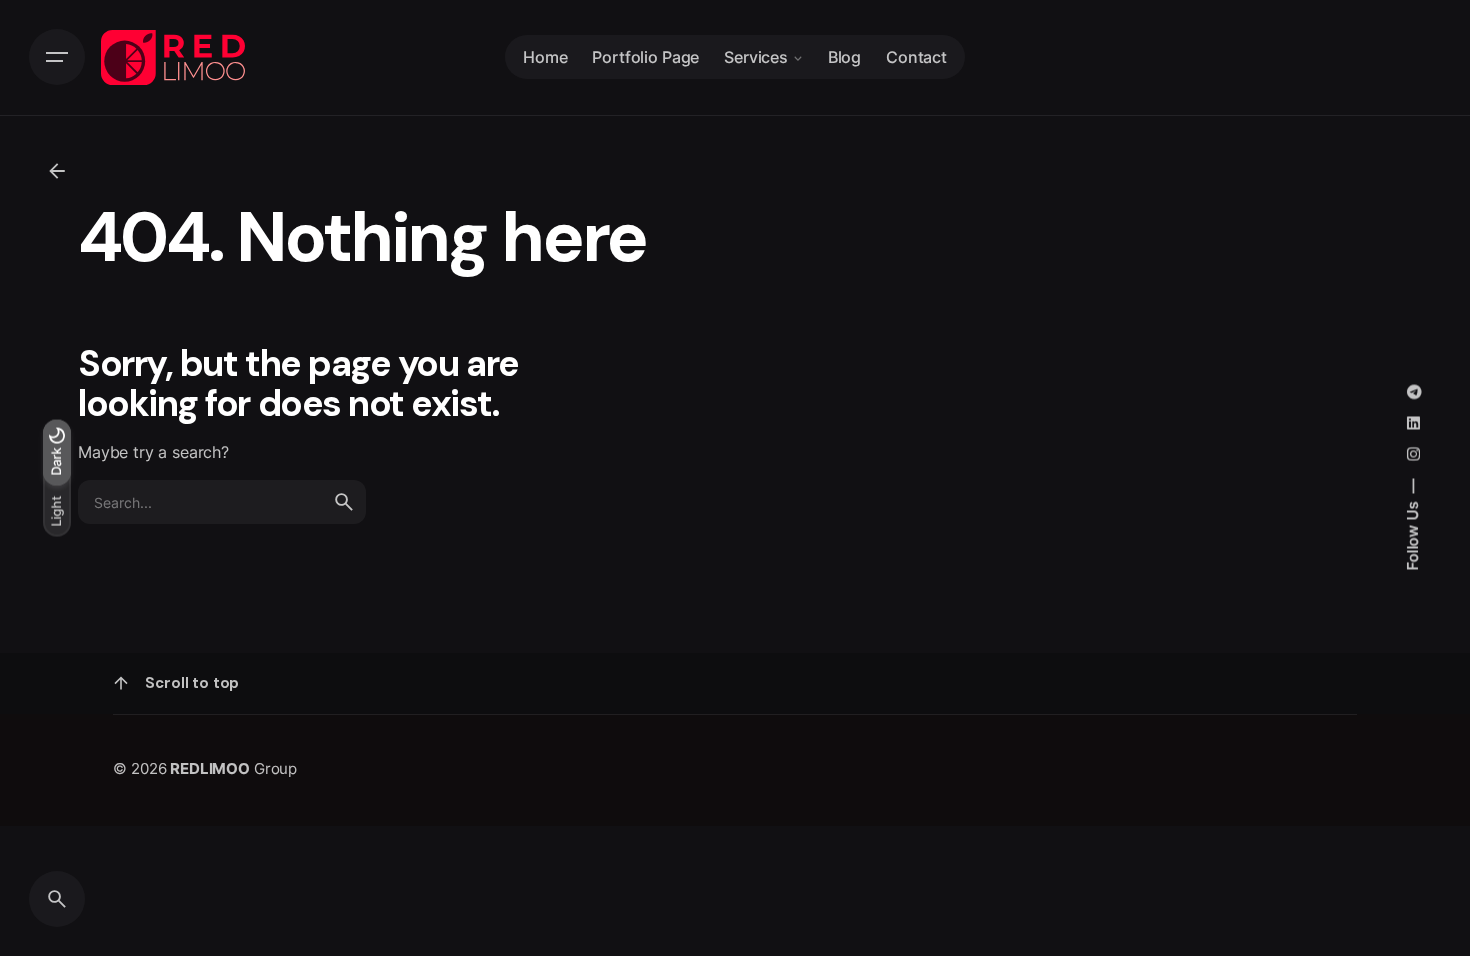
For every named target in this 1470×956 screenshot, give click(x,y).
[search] (344, 502)
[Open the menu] (57, 57)
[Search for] (222, 502)
